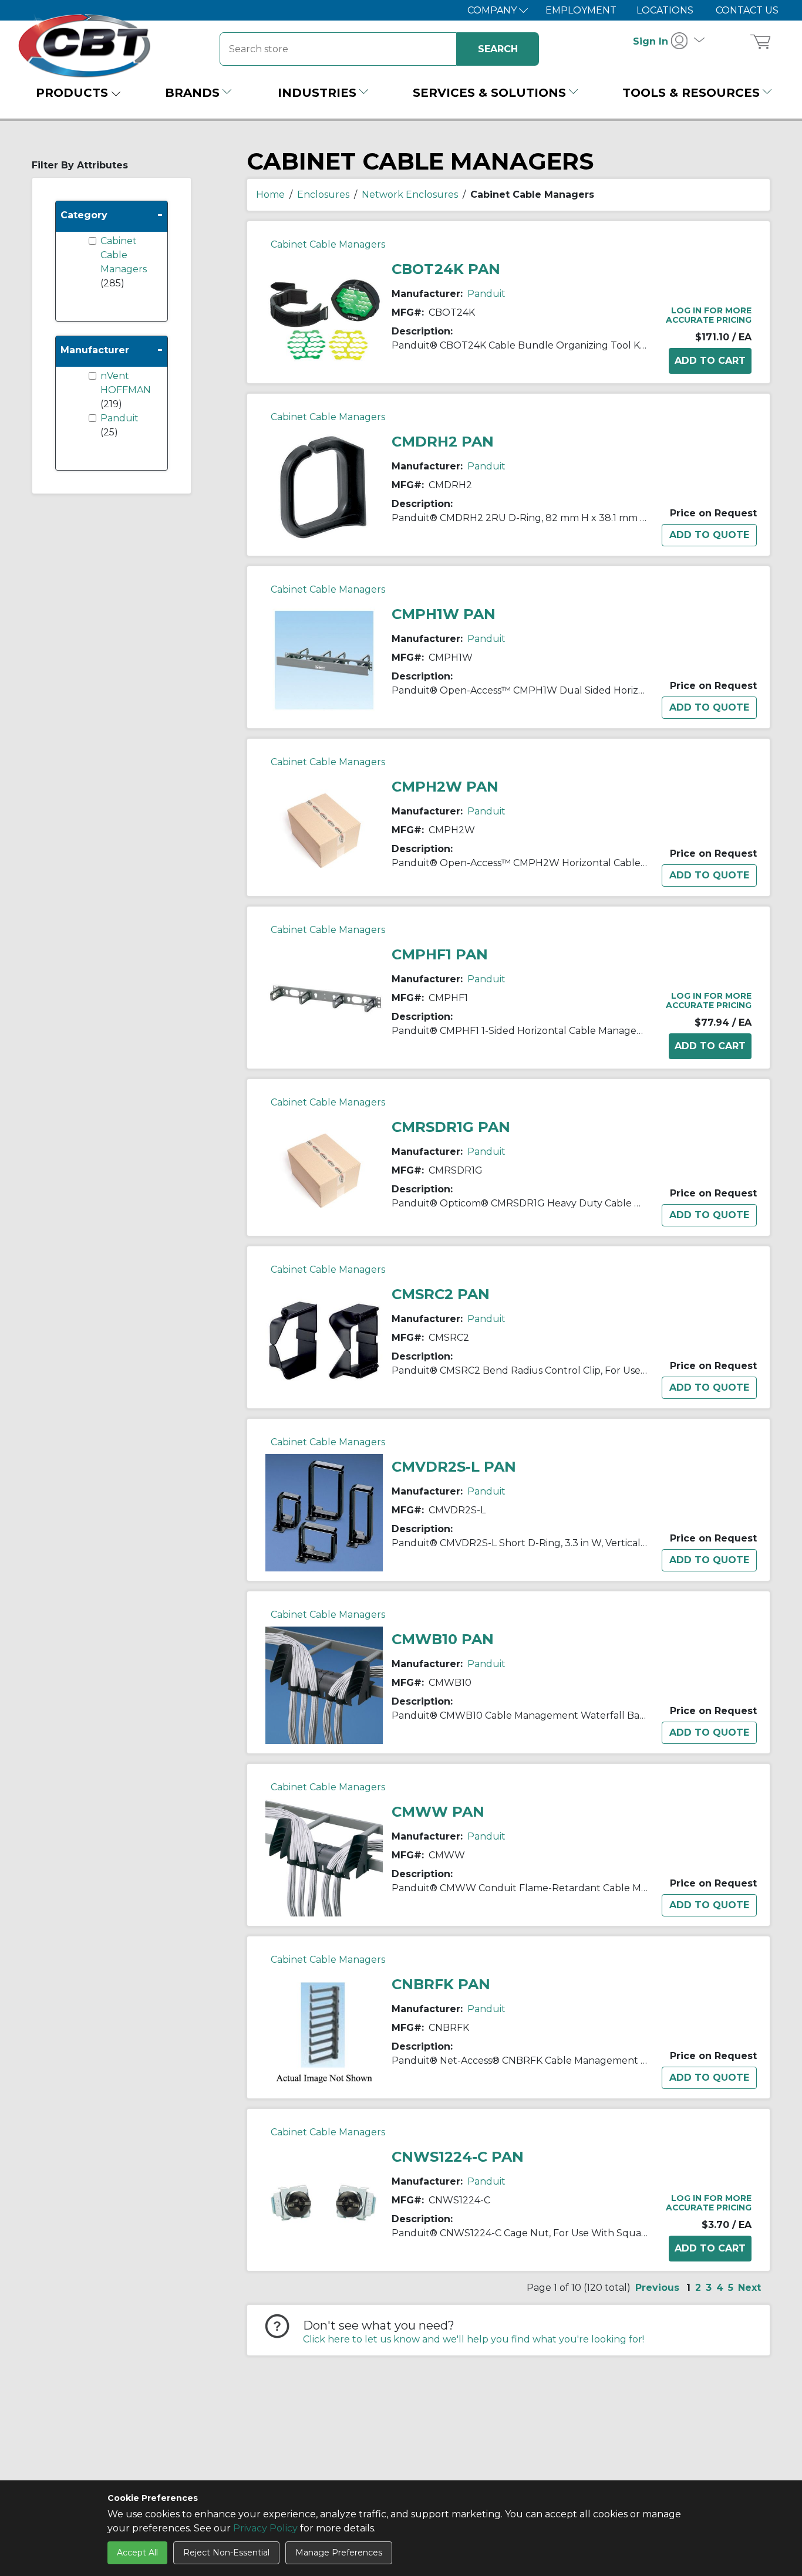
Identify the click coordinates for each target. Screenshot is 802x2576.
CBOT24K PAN (446, 269)
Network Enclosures (410, 195)
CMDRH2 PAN (443, 442)
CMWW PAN (438, 1812)
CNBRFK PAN (441, 1984)
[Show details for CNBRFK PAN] (324, 2029)
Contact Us (747, 10)
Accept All (137, 2553)
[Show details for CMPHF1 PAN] (324, 1000)
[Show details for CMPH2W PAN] (324, 829)
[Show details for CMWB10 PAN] (324, 1684)
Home (270, 195)
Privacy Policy (265, 2528)
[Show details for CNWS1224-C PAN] (324, 2202)
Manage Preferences (339, 2553)
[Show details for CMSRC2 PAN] (324, 1339)
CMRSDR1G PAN (451, 1127)
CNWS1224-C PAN (458, 2157)
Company (493, 10)
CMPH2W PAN (445, 787)
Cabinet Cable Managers (124, 255)
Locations (665, 10)
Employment (581, 10)
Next (749, 2288)
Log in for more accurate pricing (709, 315)
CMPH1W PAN (444, 614)
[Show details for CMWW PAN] (324, 1857)
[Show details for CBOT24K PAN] (324, 314)
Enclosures (323, 195)
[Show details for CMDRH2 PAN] (324, 487)
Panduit (119, 418)
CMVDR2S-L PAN (454, 1467)
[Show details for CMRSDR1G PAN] (324, 1170)
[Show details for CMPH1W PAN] (324, 659)
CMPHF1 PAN (440, 954)
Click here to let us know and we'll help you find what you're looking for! (474, 2339)
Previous (657, 2288)
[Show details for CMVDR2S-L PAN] (324, 1512)
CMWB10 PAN (443, 1639)
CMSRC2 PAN (441, 1294)
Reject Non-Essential (226, 2553)
